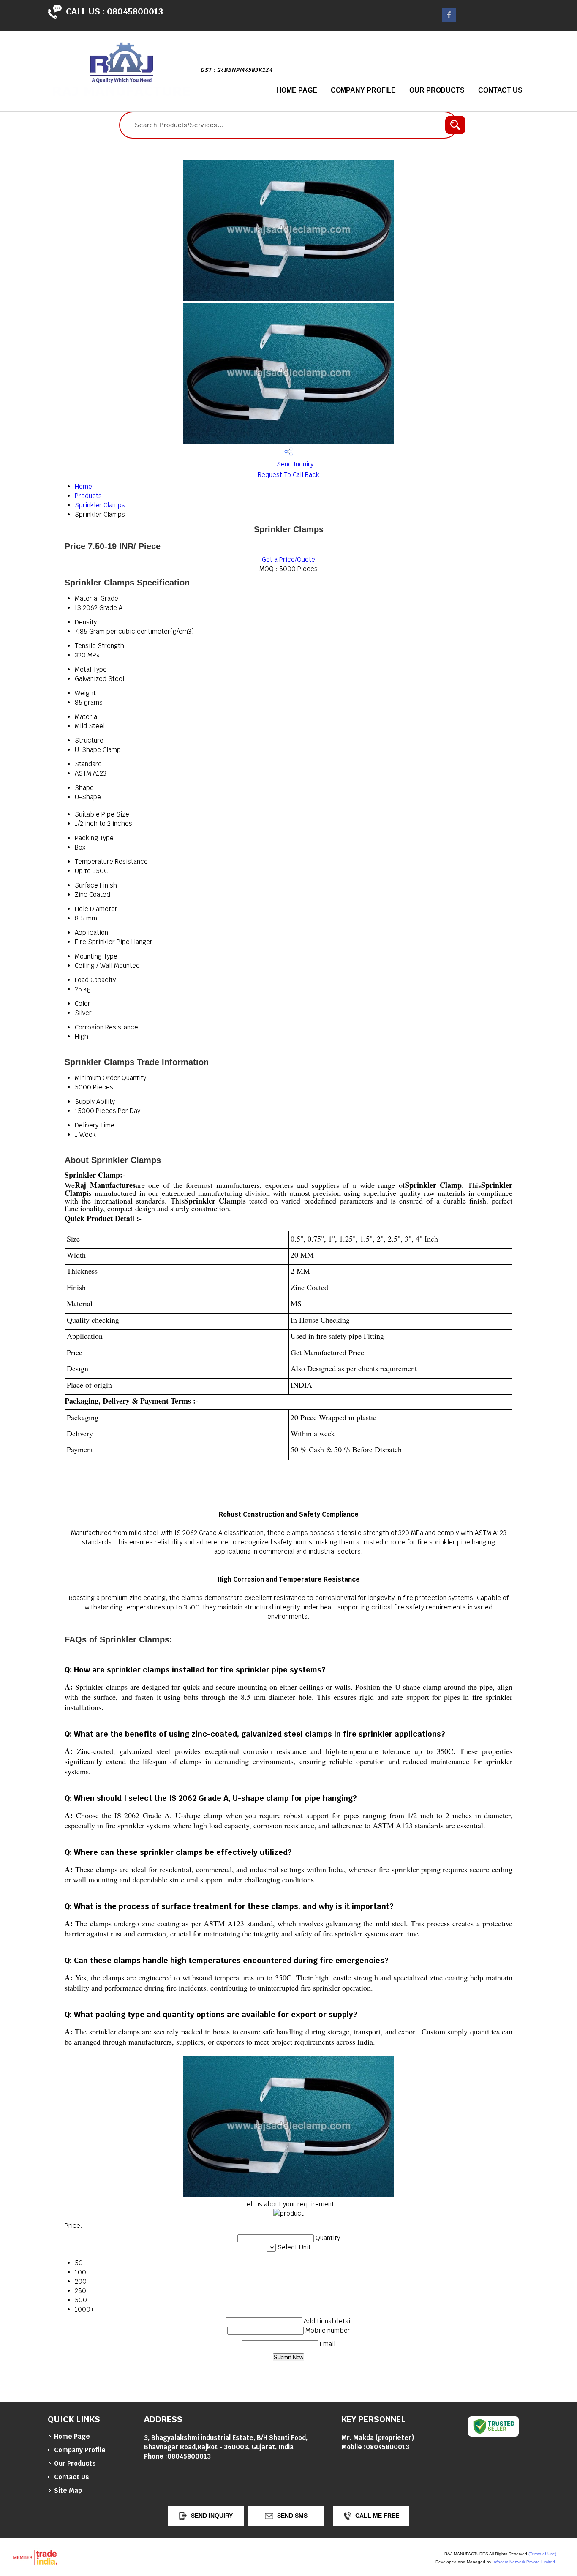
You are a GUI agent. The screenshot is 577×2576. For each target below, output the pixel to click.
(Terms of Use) (542, 2554)
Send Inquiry (294, 464)
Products (88, 496)
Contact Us (500, 90)
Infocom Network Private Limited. (524, 2562)
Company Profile (363, 90)
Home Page (297, 90)
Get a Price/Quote (288, 560)
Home (83, 486)
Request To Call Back (288, 475)
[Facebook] (449, 19)
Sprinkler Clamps (100, 505)
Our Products (437, 90)
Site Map (68, 2490)
